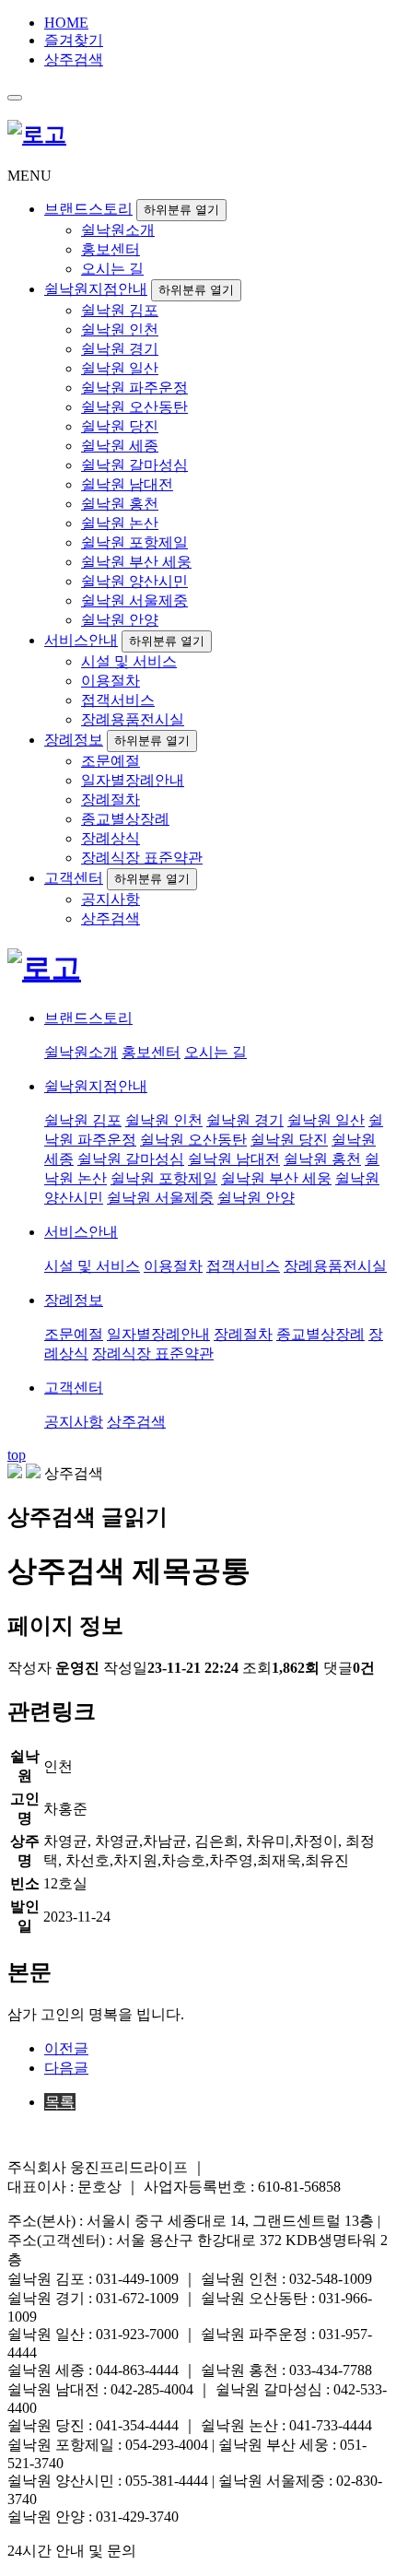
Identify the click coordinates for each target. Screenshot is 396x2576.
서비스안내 (81, 640)
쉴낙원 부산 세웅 (136, 562)
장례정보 (74, 740)
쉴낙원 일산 (120, 368)
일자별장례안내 (133, 780)
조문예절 (111, 761)
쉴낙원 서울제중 (134, 600)
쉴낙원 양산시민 (134, 581)
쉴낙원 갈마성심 (134, 465)
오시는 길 (112, 269)
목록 (60, 2102)
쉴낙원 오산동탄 (134, 407)
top (17, 1455)
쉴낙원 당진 (120, 426)
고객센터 (74, 878)
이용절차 (111, 681)
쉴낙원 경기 (120, 349)
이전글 (66, 2048)
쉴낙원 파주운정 (134, 388)
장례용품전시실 (133, 719)
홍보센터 (111, 249)
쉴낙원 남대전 (127, 484)
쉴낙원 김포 (120, 310)
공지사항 (111, 899)
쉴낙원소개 (118, 230)
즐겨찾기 (74, 40)
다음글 (66, 2068)
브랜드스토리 (88, 209)
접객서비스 (118, 700)
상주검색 (74, 59)
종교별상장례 (125, 819)
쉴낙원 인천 (120, 329)
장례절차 (111, 800)
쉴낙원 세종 (120, 446)
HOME (66, 23)
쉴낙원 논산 (120, 523)
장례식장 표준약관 (142, 858)
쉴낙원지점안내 (96, 289)
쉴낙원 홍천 (120, 504)
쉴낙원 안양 (120, 620)
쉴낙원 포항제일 (134, 542)
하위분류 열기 (181, 210)
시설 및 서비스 (129, 661)
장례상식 (111, 838)
